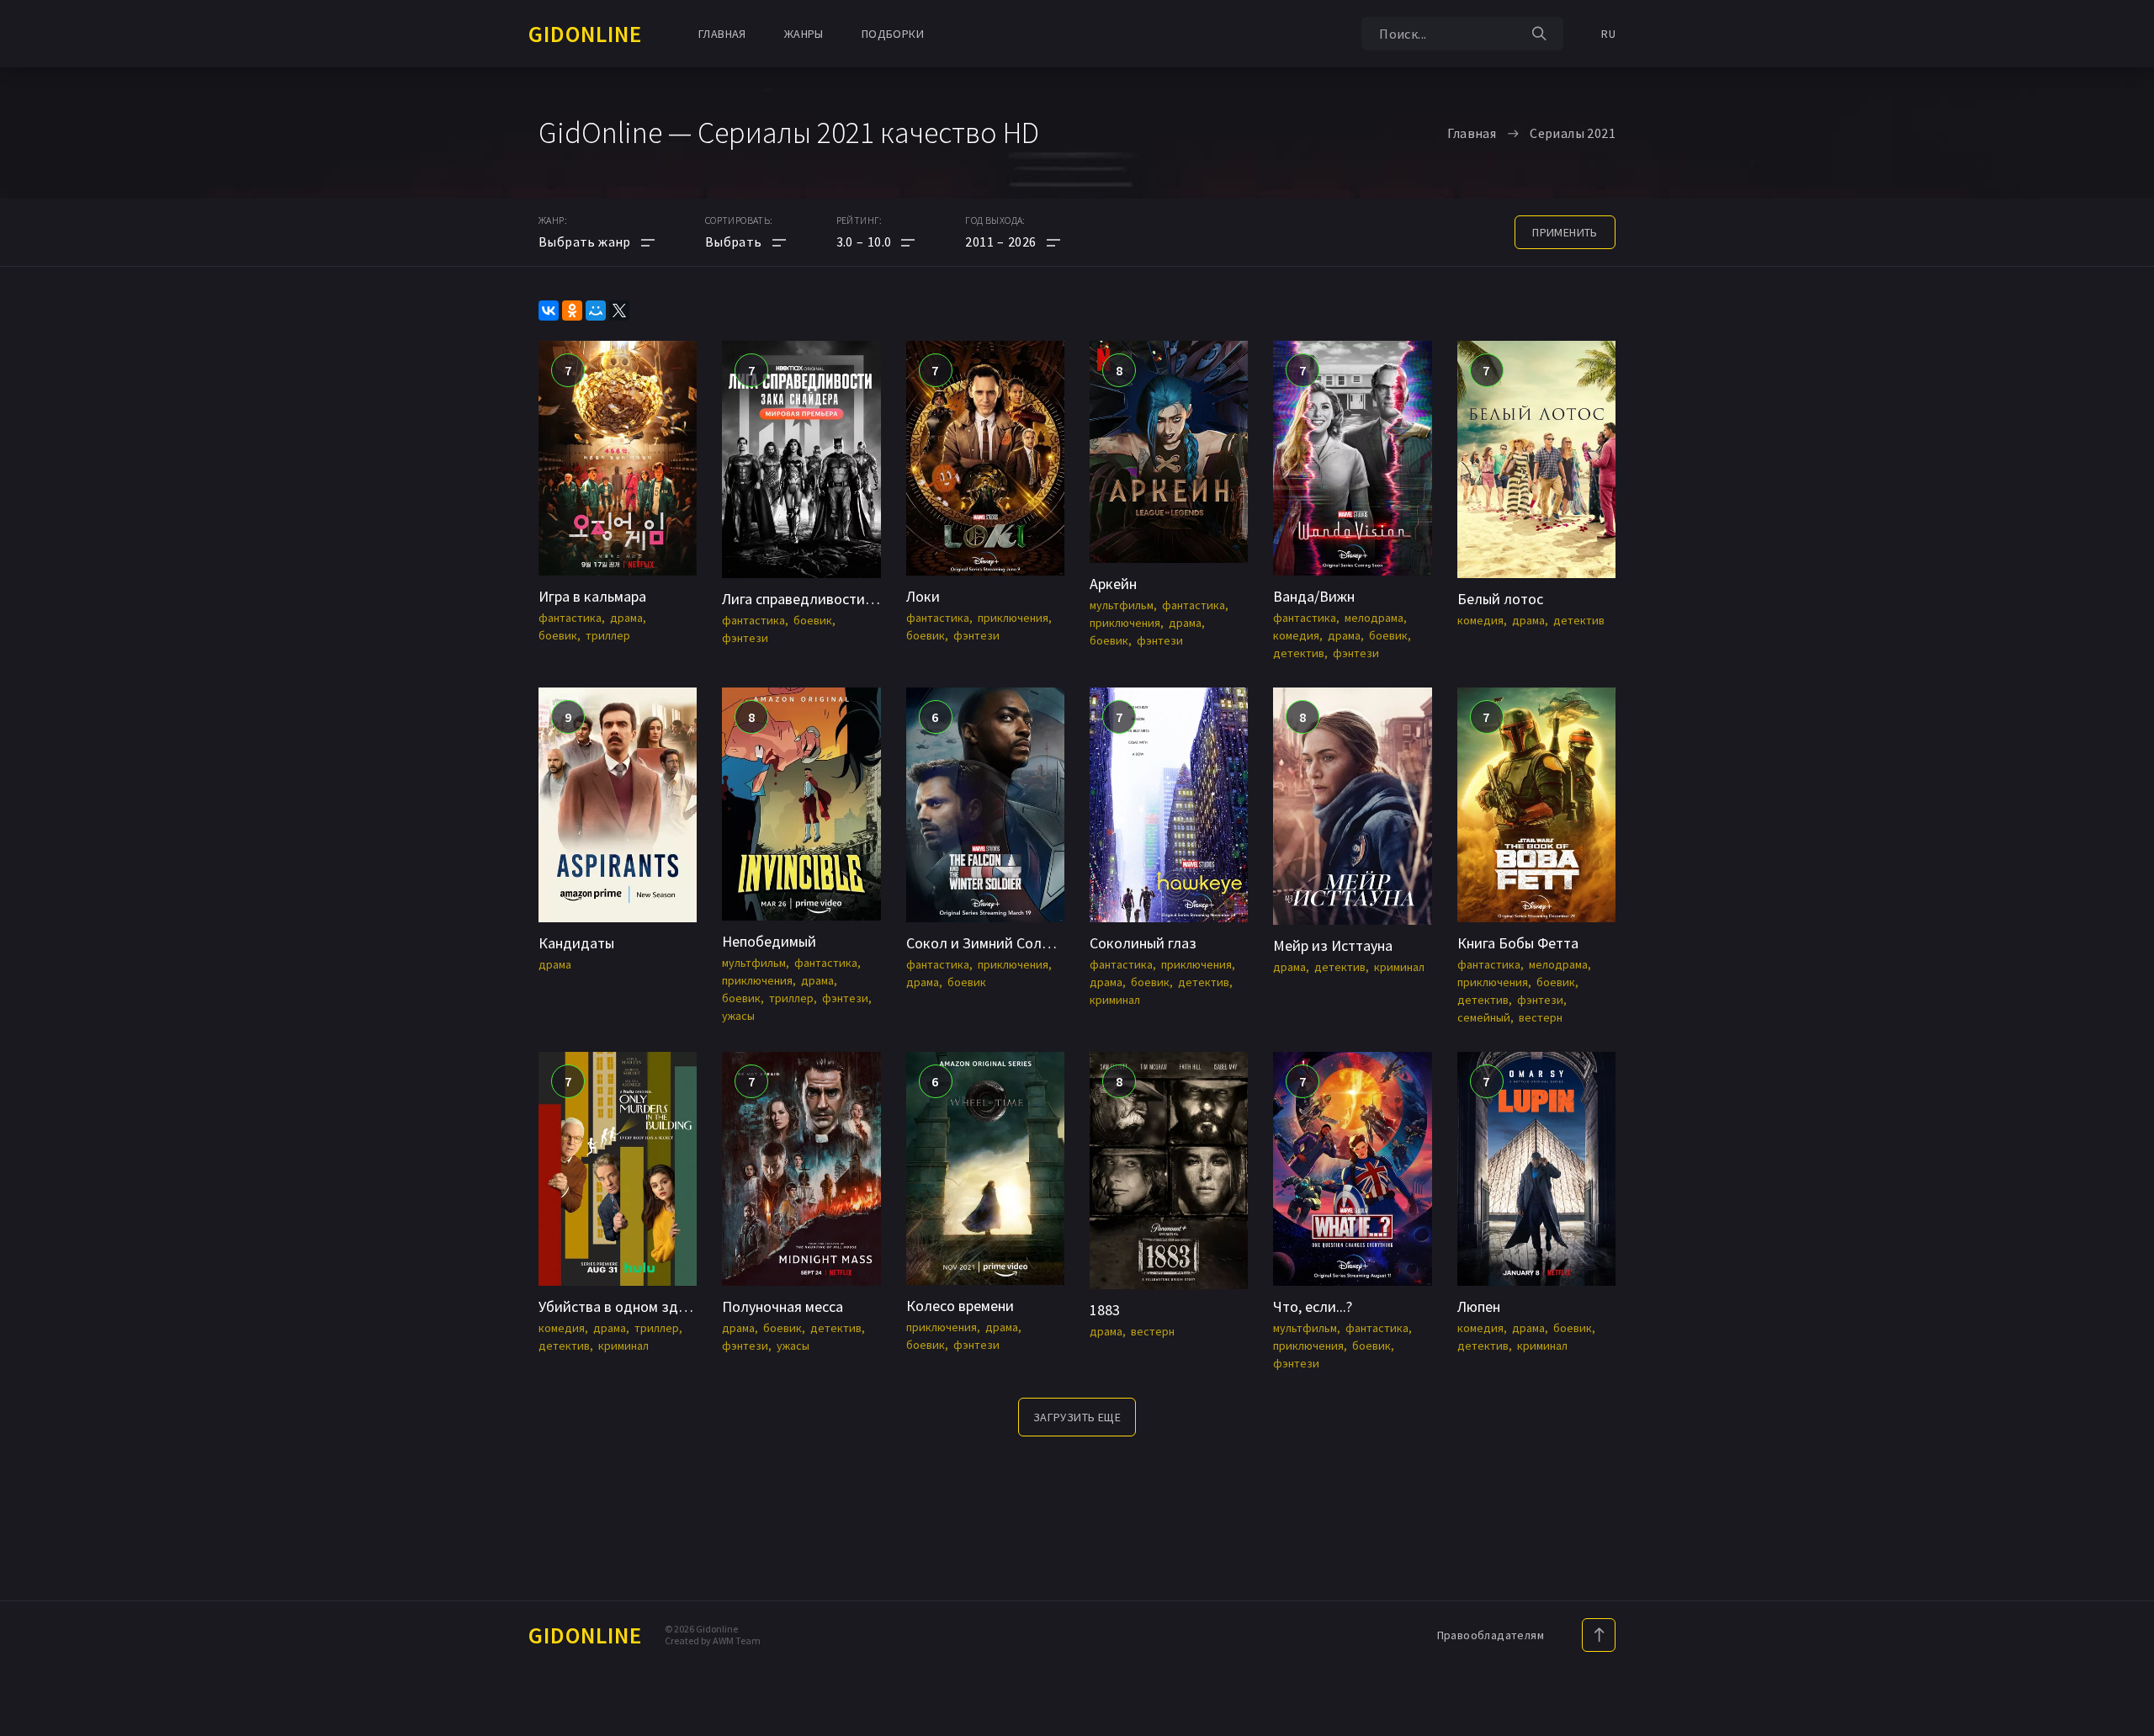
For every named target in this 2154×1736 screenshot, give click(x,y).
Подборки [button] (893, 34)
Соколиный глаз (1143, 943)
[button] (876, 242)
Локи (923, 596)
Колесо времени (960, 1306)
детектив (1299, 653)
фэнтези (745, 638)
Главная (722, 34)
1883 (1105, 1310)
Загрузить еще (1077, 1417)
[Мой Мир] (596, 311)
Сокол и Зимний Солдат (986, 943)
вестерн (1541, 1017)
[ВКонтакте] (549, 311)
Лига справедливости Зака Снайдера (844, 599)
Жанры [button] (804, 34)
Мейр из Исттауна (1333, 945)
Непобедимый (769, 941)
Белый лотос (1500, 599)
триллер (608, 635)
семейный (1484, 1017)
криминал (1115, 1000)
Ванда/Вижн (1314, 596)
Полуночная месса (783, 1306)
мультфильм (1122, 605)
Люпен (1479, 1306)
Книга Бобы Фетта (1518, 943)
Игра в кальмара (592, 596)
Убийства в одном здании (624, 1306)
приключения (1013, 618)
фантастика (570, 618)
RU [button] (1608, 34)
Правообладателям (1491, 1635)
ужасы (738, 1016)
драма (626, 618)
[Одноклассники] (572, 311)
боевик (558, 635)
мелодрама (1374, 618)
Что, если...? (1313, 1306)
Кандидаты (576, 943)
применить (1565, 232)
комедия (1296, 635)
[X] (619, 311)
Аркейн (1113, 584)
